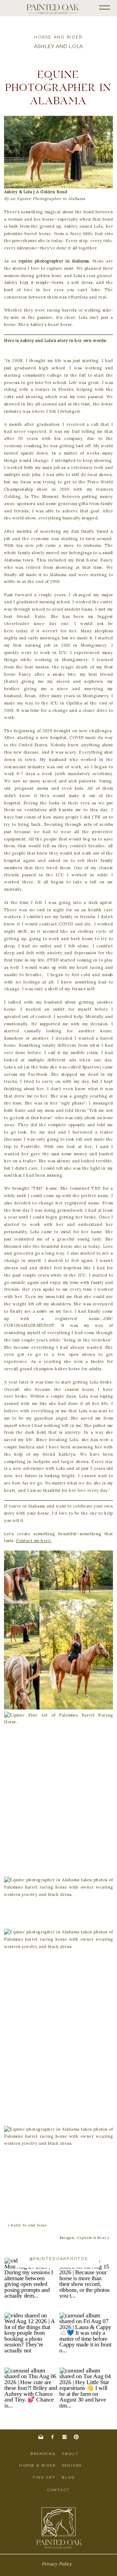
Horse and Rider (58, 37)
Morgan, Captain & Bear (83, 2238)
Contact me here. (34, 1541)
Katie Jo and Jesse (29, 2225)
